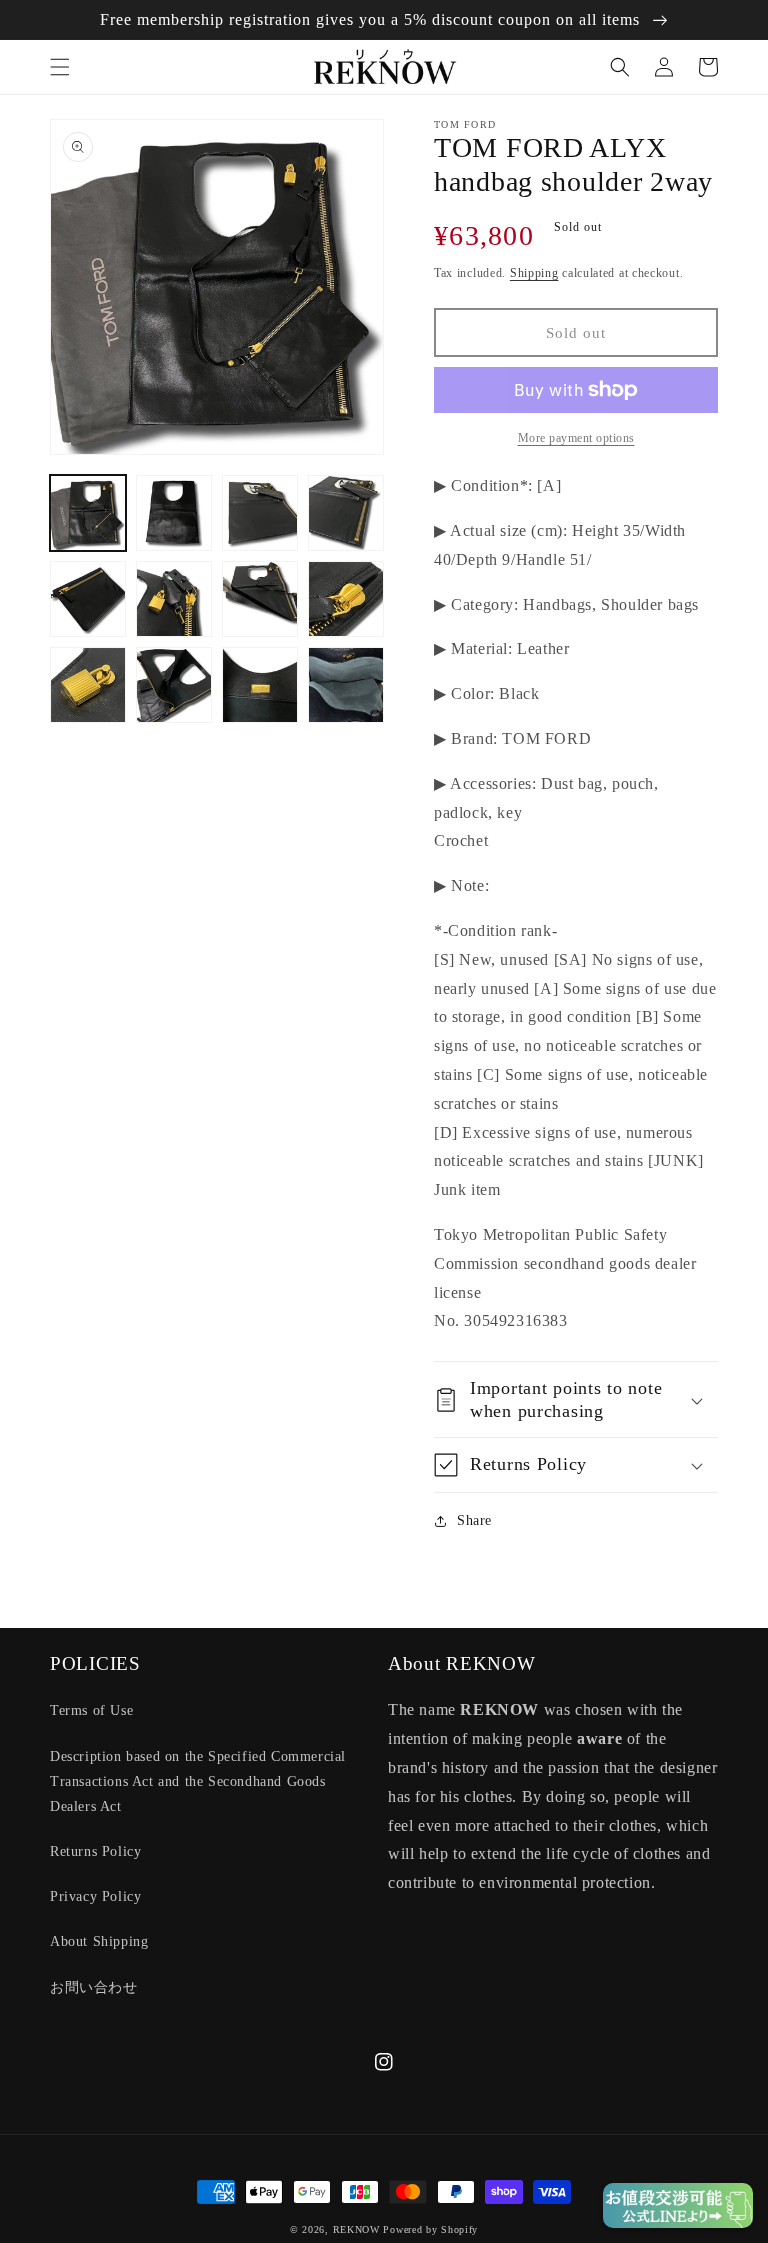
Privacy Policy (95, 1896)
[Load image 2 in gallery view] (174, 513)
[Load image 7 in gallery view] (260, 599)
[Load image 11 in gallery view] (260, 685)
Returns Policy (95, 1851)
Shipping (534, 273)
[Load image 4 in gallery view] (346, 513)
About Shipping (99, 1941)
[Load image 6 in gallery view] (174, 599)
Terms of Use (91, 1710)
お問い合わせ (94, 1987)
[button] (60, 67)
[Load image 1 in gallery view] (88, 513)
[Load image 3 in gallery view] (260, 513)
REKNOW (356, 2229)
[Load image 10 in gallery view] (174, 685)
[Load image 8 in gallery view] (346, 599)
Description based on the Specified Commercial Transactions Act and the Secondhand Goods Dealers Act (198, 1781)
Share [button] (474, 1520)
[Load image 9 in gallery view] (88, 685)
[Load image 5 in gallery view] (88, 599)
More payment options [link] (576, 438)
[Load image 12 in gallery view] (346, 685)
